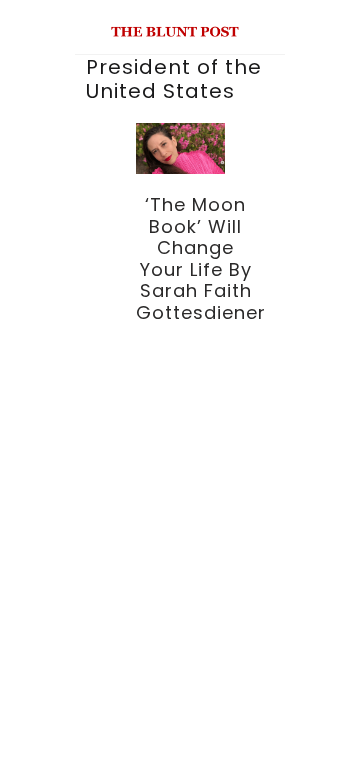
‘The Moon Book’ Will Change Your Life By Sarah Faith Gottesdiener (201, 258)
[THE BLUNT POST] (175, 28)
